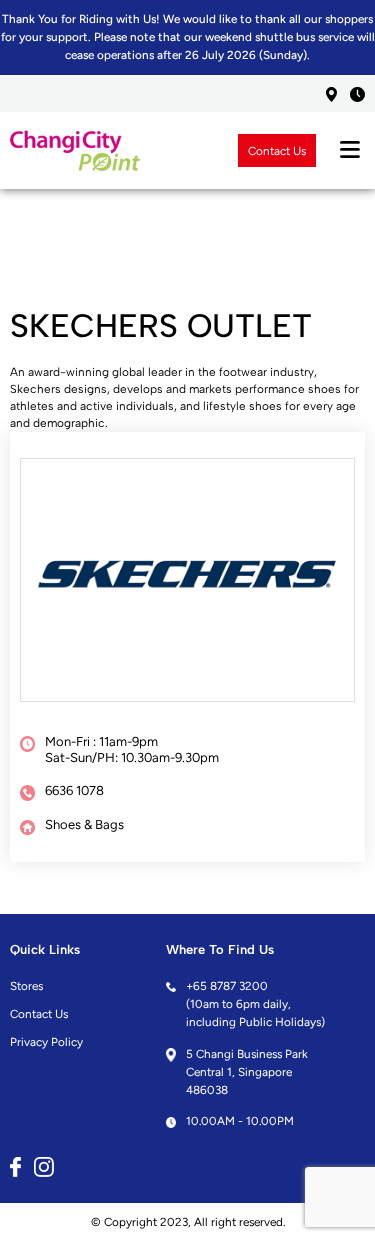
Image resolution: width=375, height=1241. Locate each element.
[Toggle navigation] (350, 150)
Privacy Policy (46, 1042)
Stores (26, 986)
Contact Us (277, 150)
